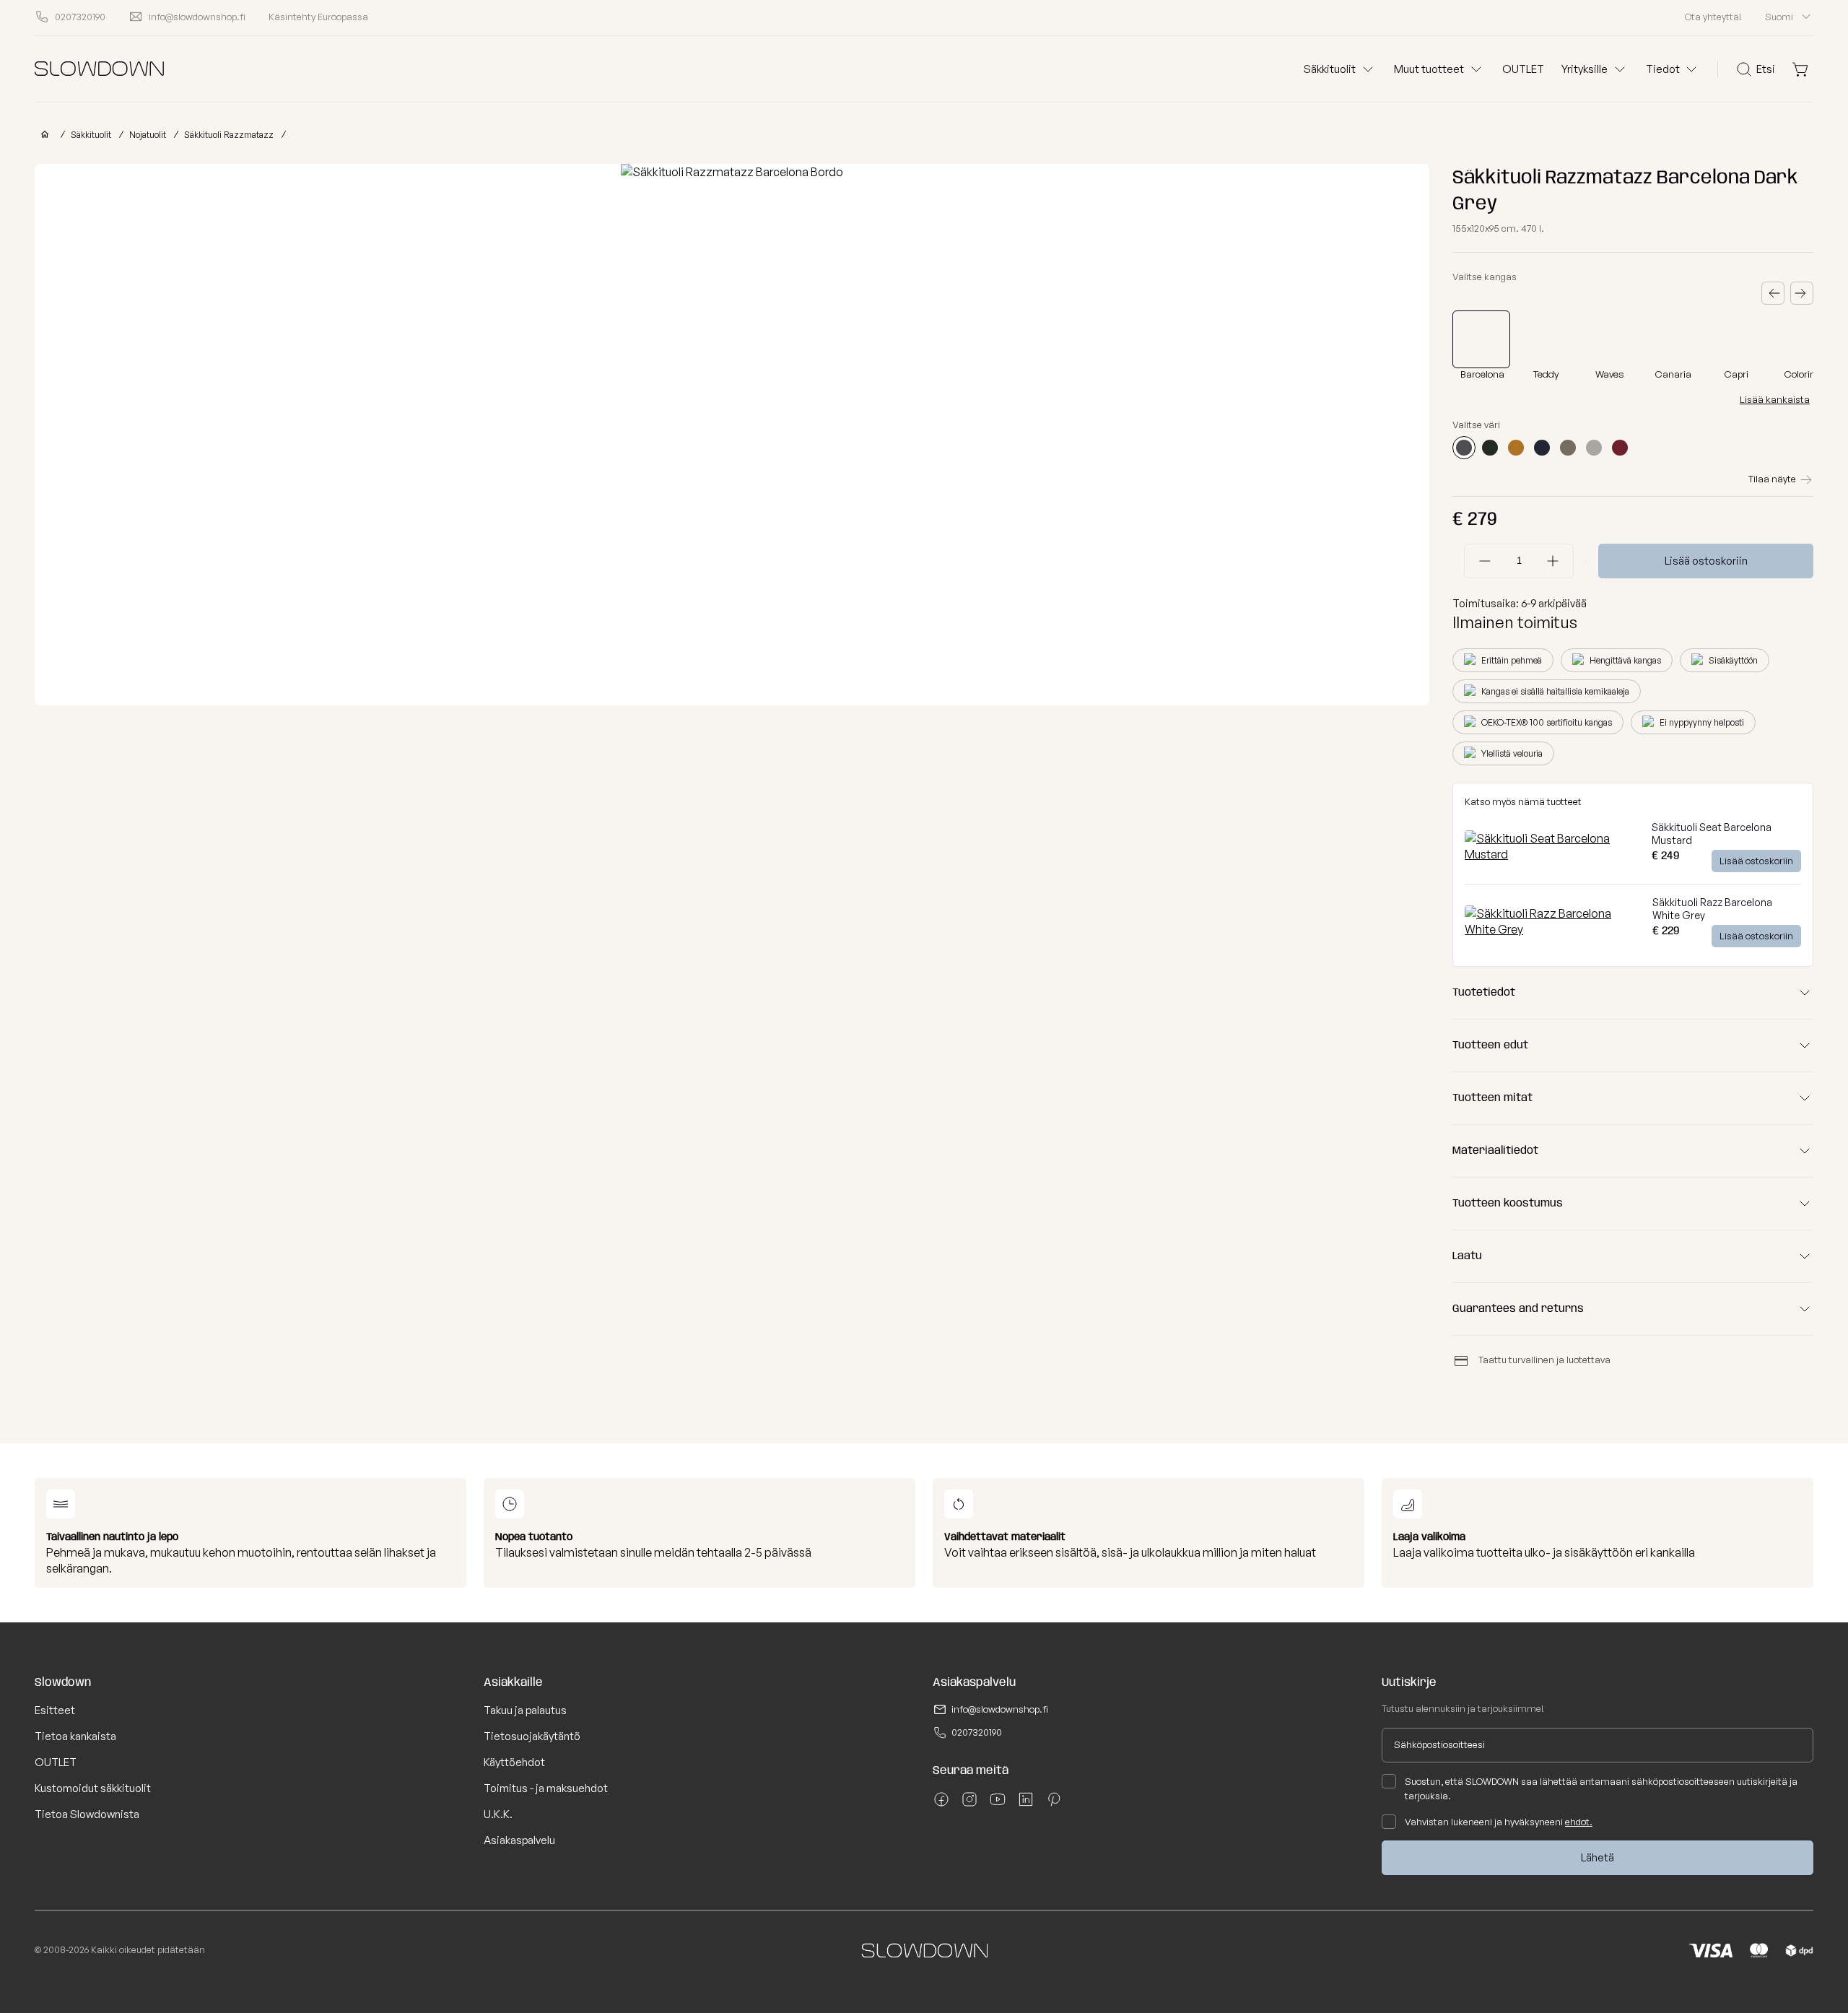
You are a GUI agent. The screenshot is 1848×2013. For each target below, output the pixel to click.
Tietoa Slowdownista (87, 1814)
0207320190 (977, 1732)
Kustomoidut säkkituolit (93, 1788)
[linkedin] (1026, 1804)
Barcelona (1482, 374)
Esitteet (55, 1710)
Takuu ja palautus (525, 1710)
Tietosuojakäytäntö (532, 1736)
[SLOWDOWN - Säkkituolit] (99, 69)
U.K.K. (498, 1814)
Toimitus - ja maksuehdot (546, 1788)
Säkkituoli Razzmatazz (229, 135)
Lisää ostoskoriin (1706, 561)
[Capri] (1738, 339)
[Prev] (1773, 293)
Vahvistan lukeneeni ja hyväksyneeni (1499, 1822)
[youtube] (998, 1804)
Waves (1610, 374)
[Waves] (1611, 339)
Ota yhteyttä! (1713, 17)
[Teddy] (1548, 339)
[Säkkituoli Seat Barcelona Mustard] (1552, 854)
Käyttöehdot (514, 1762)
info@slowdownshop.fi (1000, 1709)
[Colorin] (1802, 339)
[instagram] (969, 1804)
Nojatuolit (148, 135)
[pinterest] (1054, 1804)
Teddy (1546, 374)
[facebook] (941, 1804)
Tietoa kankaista (75, 1736)
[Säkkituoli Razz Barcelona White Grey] (1553, 929)
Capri (1736, 374)
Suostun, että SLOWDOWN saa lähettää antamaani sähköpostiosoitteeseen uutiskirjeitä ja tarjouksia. (1601, 1788)
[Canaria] (1675, 339)
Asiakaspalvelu (519, 1840)
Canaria (1673, 374)
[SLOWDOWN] (42, 135)
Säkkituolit (91, 135)
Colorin (1800, 374)
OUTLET (1523, 69)
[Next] (1802, 293)
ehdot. (1579, 1822)
